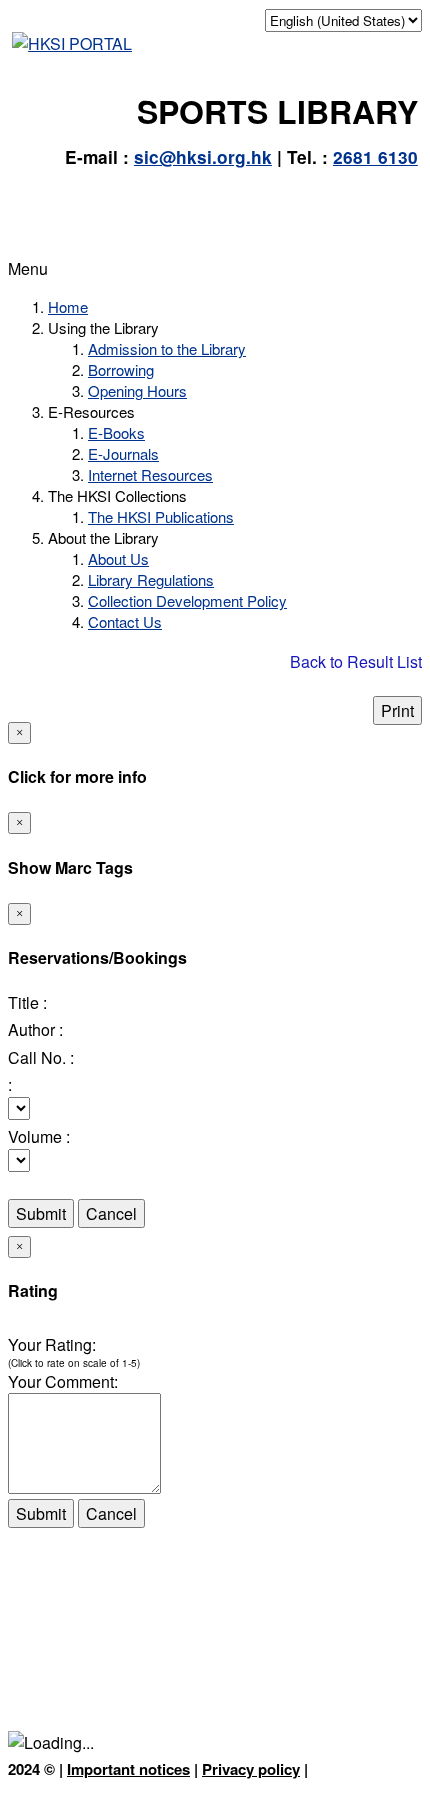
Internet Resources (150, 474)
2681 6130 (375, 157)
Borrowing (121, 369)
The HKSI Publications (161, 516)
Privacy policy (251, 1769)
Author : (35, 1029)
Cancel (111, 1213)
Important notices (128, 1769)
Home (68, 306)
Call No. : (41, 1057)
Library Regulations (151, 579)
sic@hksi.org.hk (203, 157)
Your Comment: (63, 1381)
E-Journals (123, 453)
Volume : (39, 1136)
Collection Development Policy (187, 600)
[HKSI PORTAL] (72, 43)
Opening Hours (137, 390)
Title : (27, 1002)
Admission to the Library (167, 348)
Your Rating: (52, 1344)
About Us (118, 558)
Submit (41, 1213)
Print (397, 710)
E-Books (116, 432)
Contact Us (125, 621)
